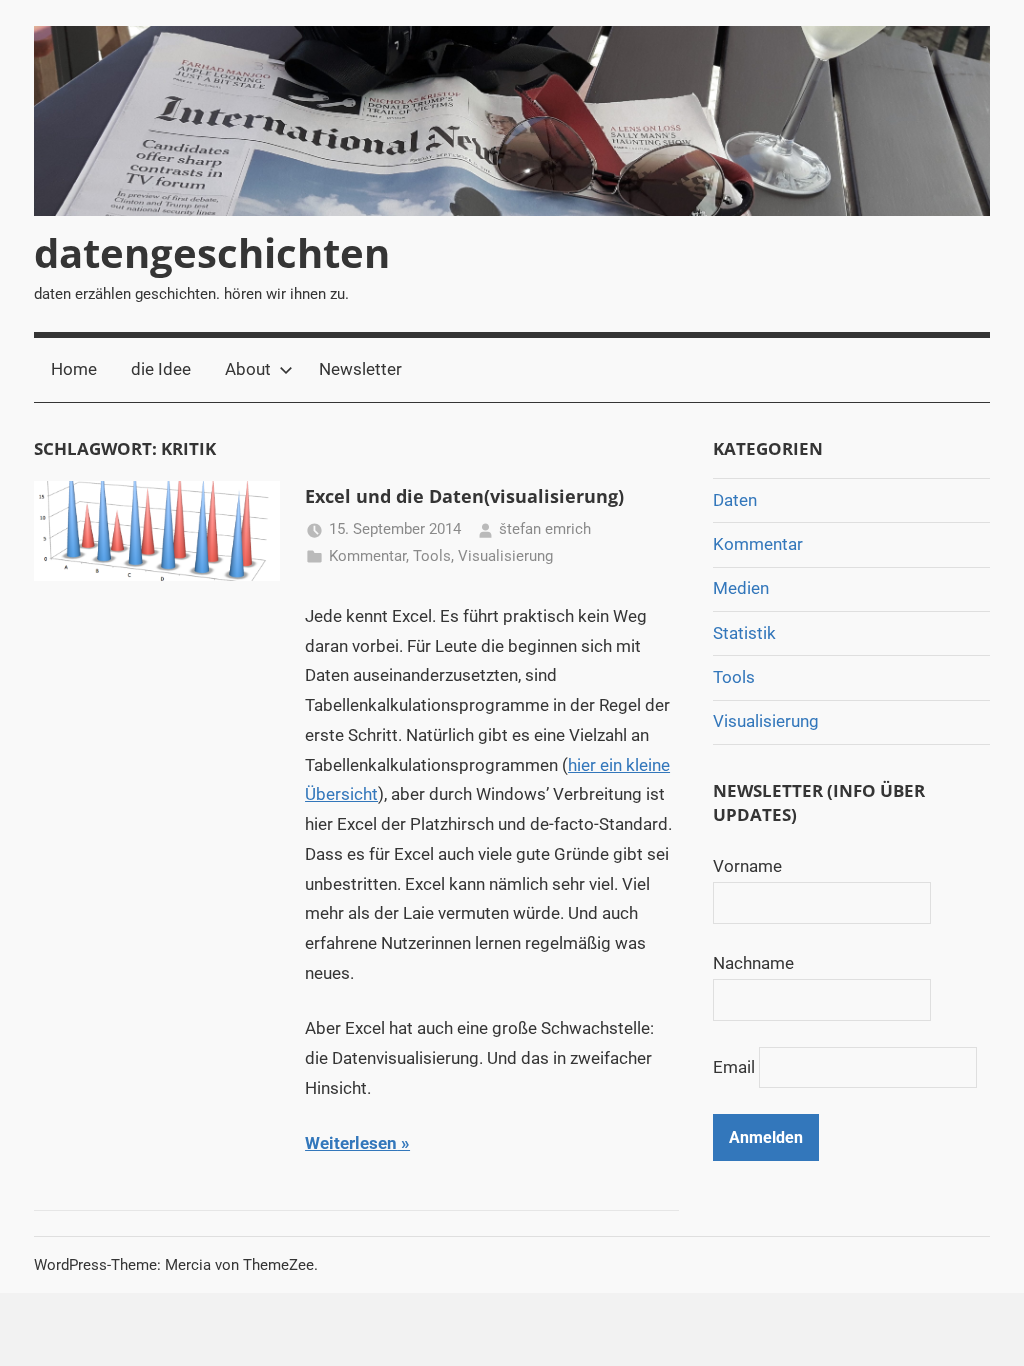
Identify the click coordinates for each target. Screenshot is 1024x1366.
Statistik (744, 633)
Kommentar (367, 556)
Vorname (747, 866)
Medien (741, 588)
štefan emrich (545, 529)
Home (74, 369)
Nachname (753, 963)
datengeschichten (212, 252)
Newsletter (360, 369)
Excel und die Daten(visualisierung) (464, 496)
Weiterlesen (351, 1143)
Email (734, 1067)
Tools (432, 556)
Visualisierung (505, 556)
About (248, 369)
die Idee (161, 369)
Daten (735, 500)
